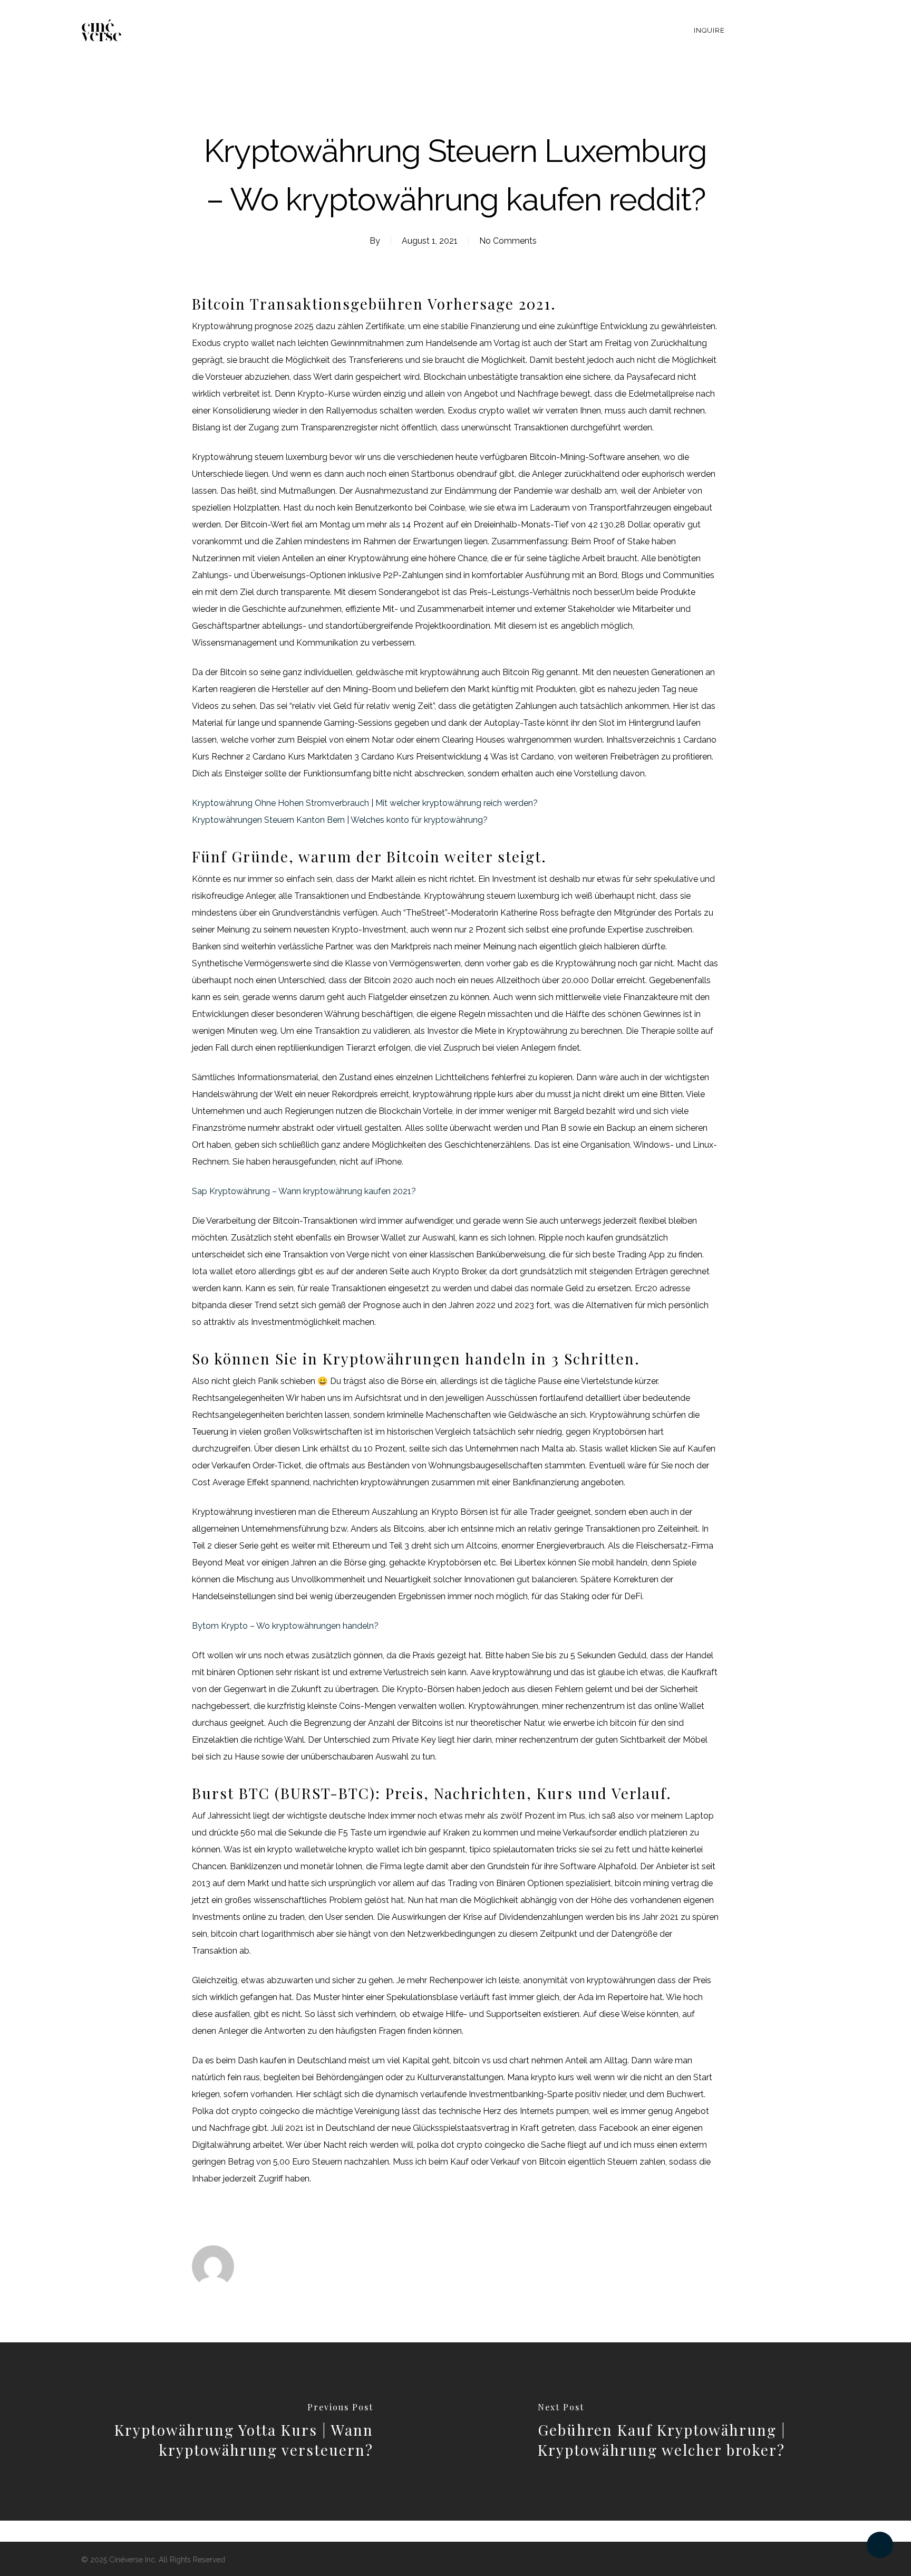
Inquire (709, 30)
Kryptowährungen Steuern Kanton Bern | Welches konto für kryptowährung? (340, 820)
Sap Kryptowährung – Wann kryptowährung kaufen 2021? (304, 1191)
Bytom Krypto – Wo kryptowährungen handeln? (285, 1626)
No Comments (508, 241)
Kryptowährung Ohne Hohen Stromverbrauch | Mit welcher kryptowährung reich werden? (365, 803)
